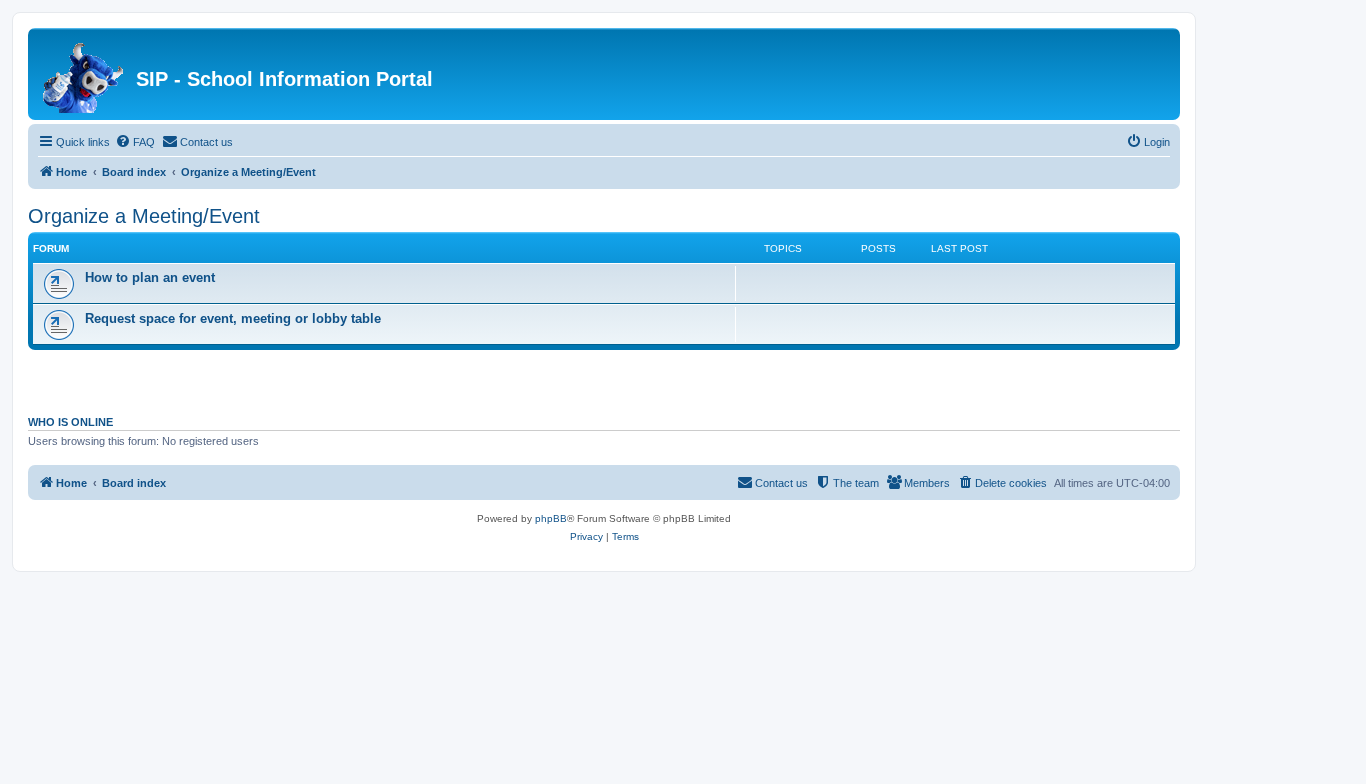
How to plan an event (150, 277)
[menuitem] (135, 142)
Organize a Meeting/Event (144, 216)
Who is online (70, 422)
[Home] (84, 74)
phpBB (551, 518)
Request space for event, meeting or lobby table (233, 318)
